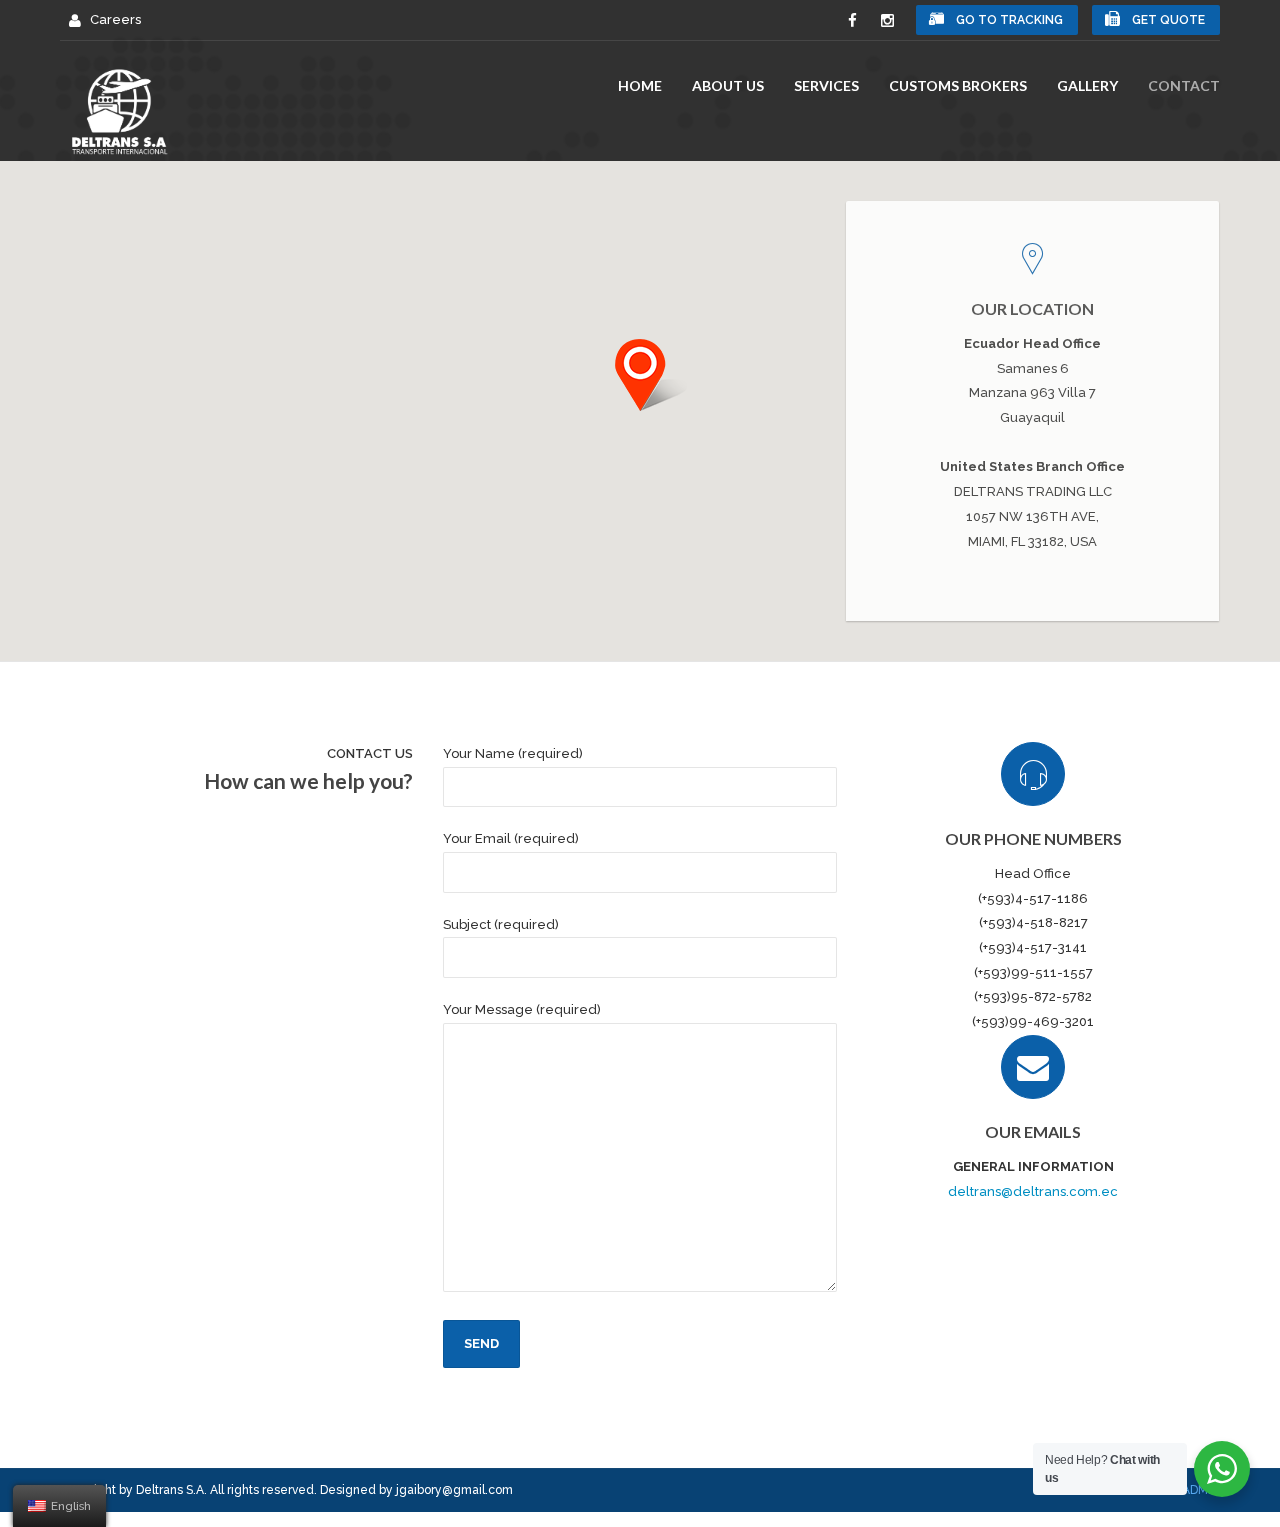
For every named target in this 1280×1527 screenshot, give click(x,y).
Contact (1184, 85)
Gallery (1087, 85)
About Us (728, 85)
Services (826, 85)
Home (640, 85)
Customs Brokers (958, 85)
